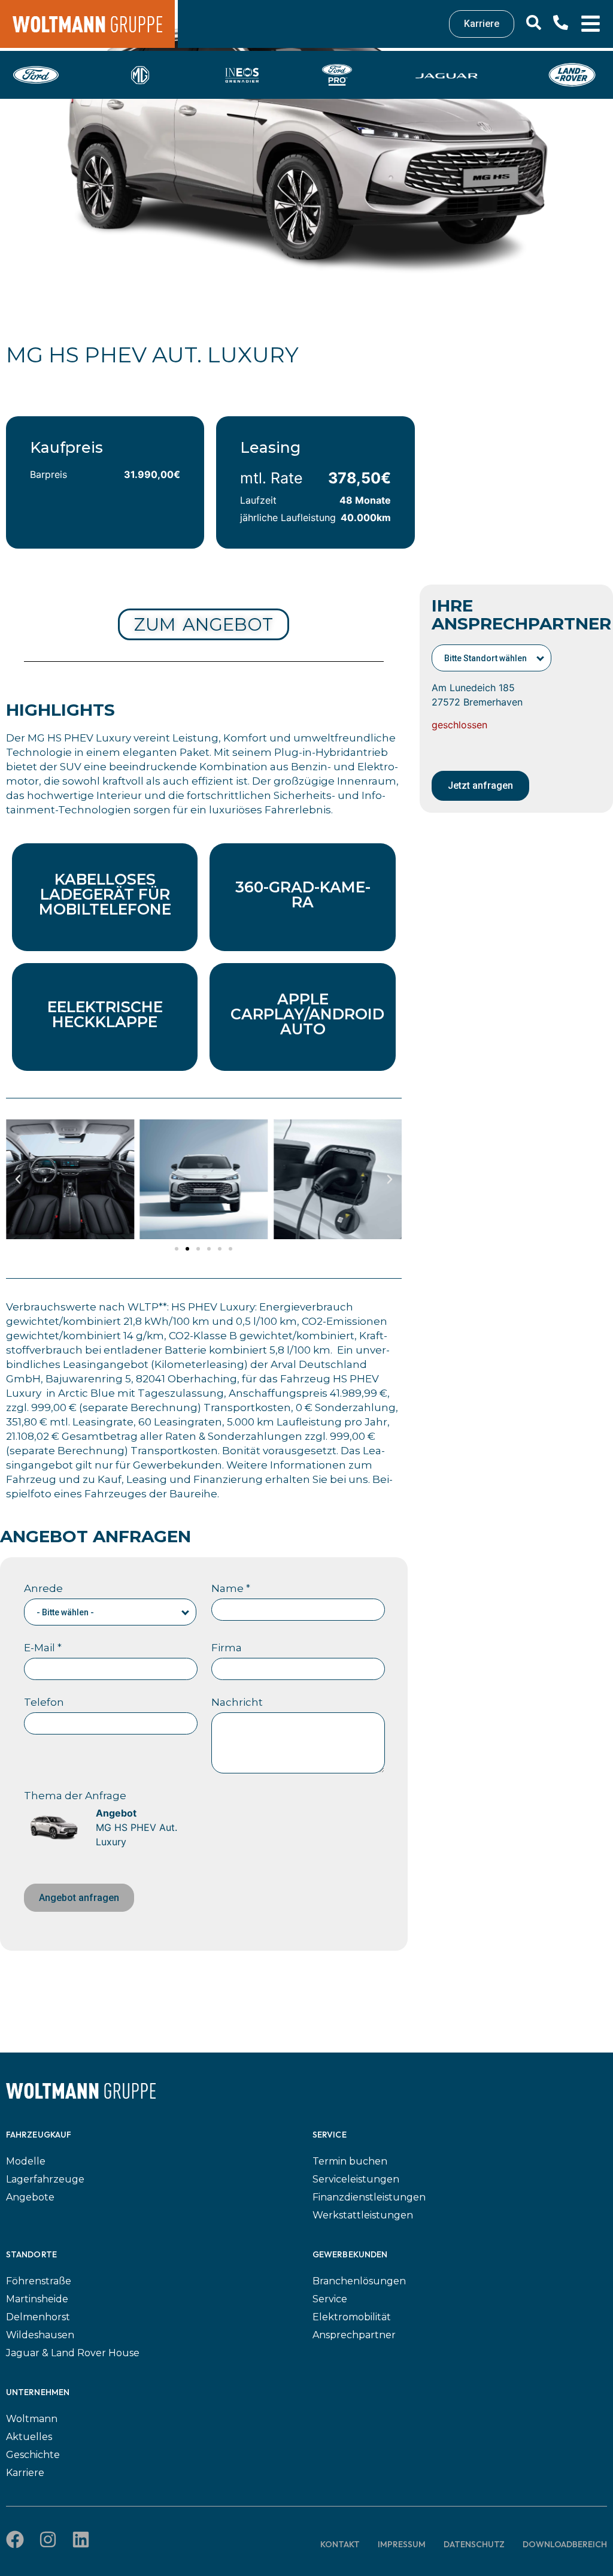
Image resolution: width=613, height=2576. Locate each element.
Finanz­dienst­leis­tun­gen (369, 2197)
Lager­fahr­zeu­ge (45, 2179)
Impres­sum (402, 2544)
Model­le (26, 2161)
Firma (227, 1648)
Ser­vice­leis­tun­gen (356, 2179)
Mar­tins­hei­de (37, 2299)
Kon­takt (340, 2544)
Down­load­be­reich (565, 2544)
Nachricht (237, 1702)
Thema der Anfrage (75, 1796)
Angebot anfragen (79, 1898)
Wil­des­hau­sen (40, 2335)
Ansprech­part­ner (354, 2335)
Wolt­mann (32, 2419)
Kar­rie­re (25, 2473)
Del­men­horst (38, 2317)
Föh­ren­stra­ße (39, 2281)
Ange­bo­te (30, 2197)
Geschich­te (33, 2455)
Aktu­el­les (29, 2437)
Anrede (43, 1588)
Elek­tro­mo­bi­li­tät (352, 2317)
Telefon (44, 1702)
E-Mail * (43, 1648)
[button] (18, 1179)
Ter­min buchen (350, 2161)
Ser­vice (330, 2299)
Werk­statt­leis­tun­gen (363, 2215)
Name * (231, 1588)
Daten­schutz (474, 2544)
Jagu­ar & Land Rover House (73, 2353)
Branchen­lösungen (359, 2281)
